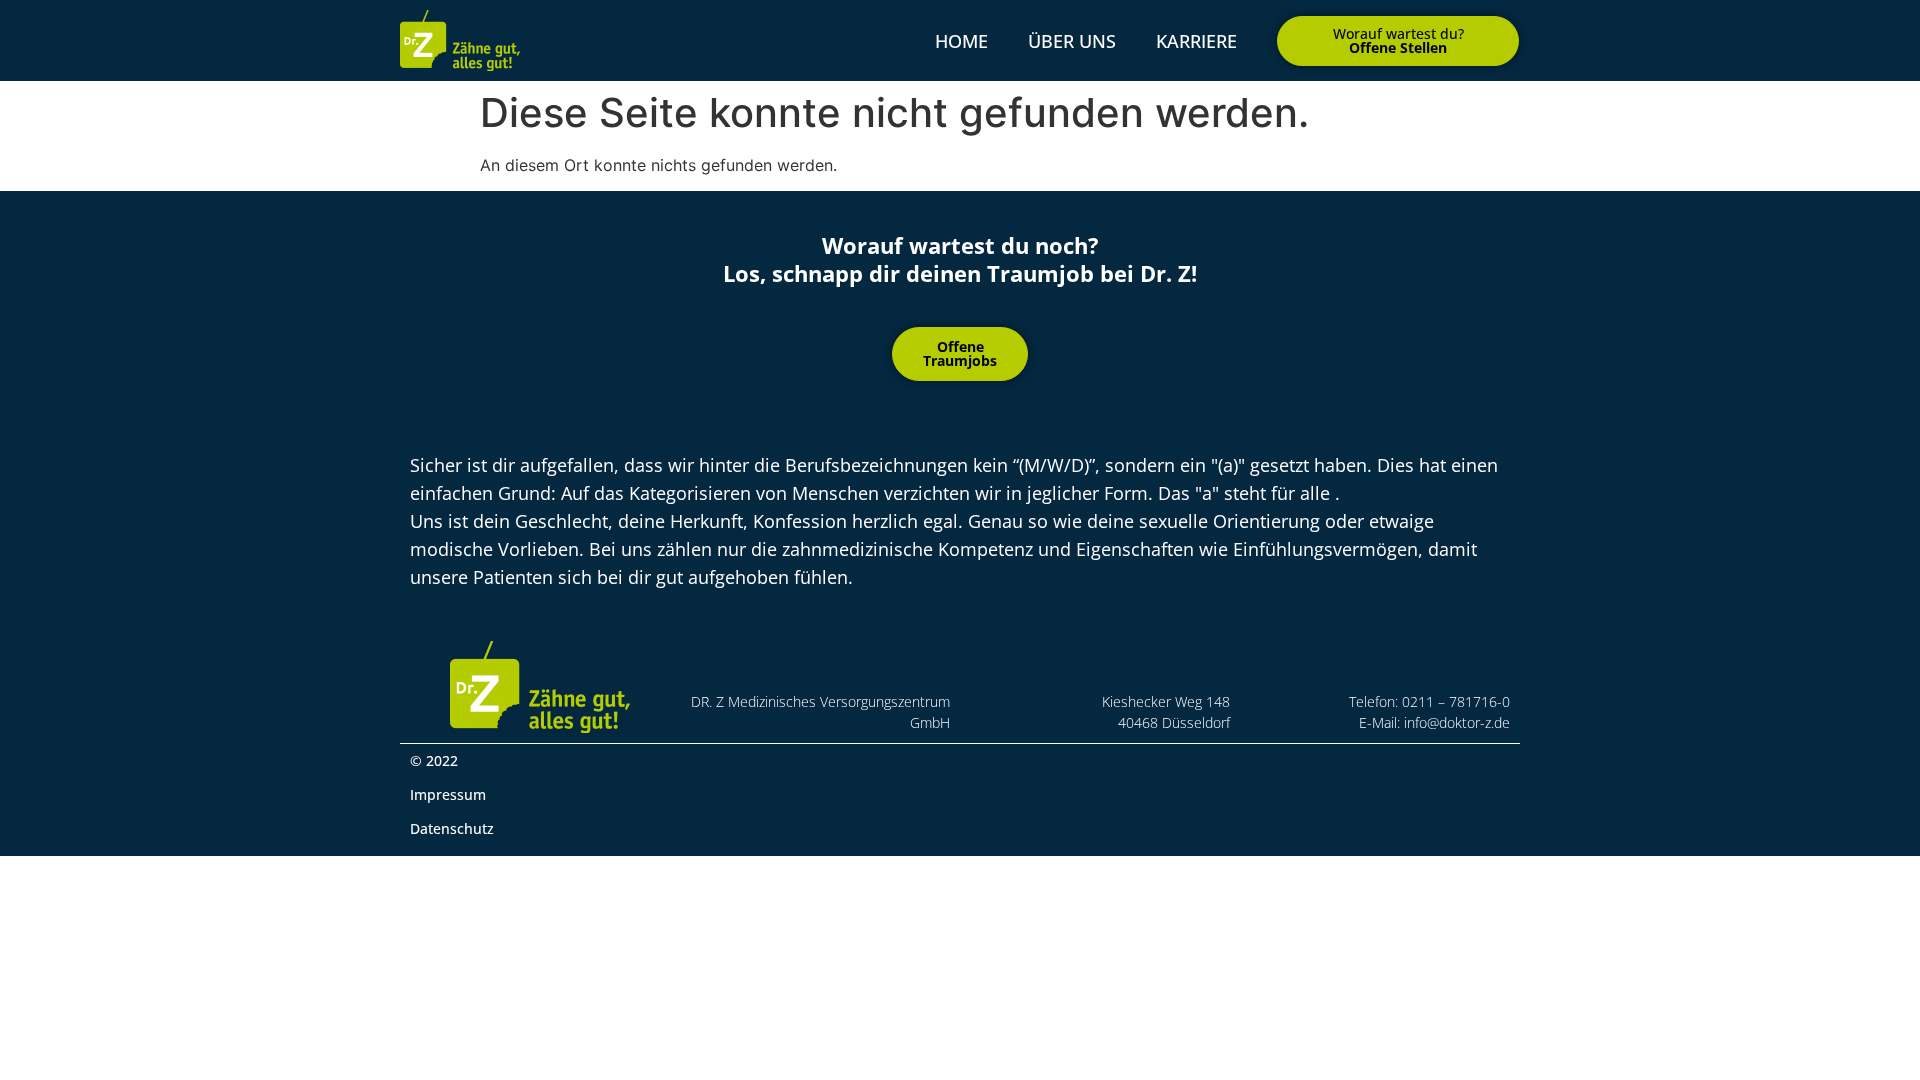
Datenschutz (452, 828)
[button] (1398, 41)
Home (961, 41)
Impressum (448, 794)
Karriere (1196, 41)
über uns (1072, 41)
